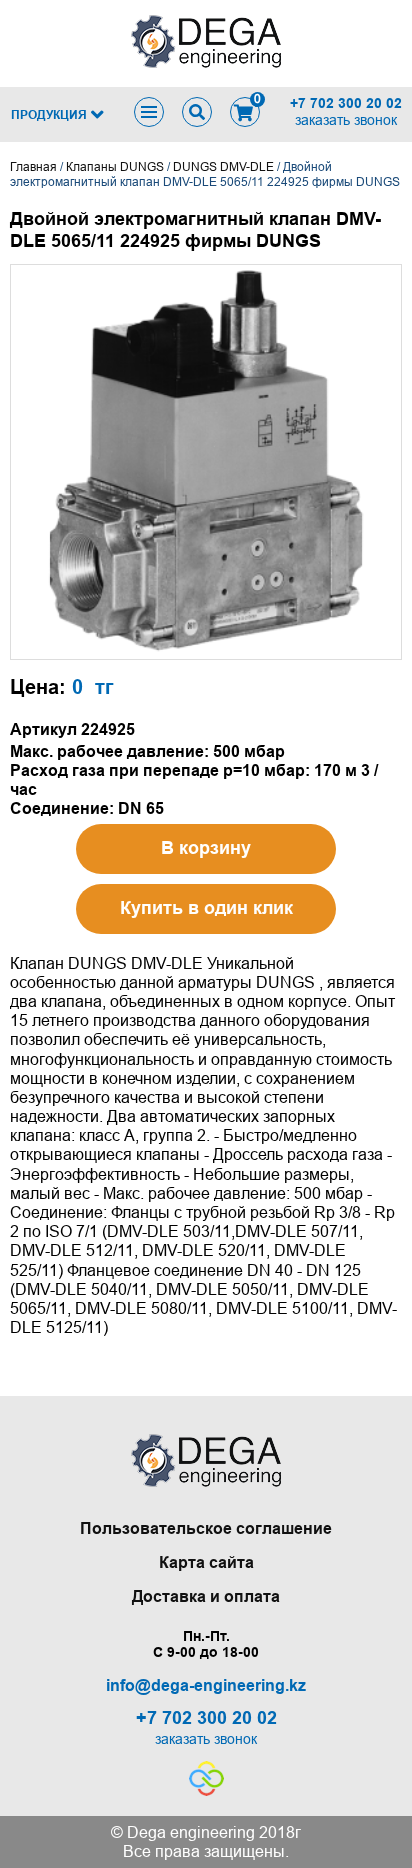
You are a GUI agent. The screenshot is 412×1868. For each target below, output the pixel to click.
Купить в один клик (206, 908)
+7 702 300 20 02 (346, 103)
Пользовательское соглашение (206, 1528)
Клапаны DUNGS (115, 167)
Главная (33, 167)
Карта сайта (206, 1562)
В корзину (206, 848)
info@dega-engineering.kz (206, 1685)
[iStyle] (206, 1790)
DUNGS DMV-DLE (223, 167)
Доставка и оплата (206, 1596)
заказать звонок (346, 120)
